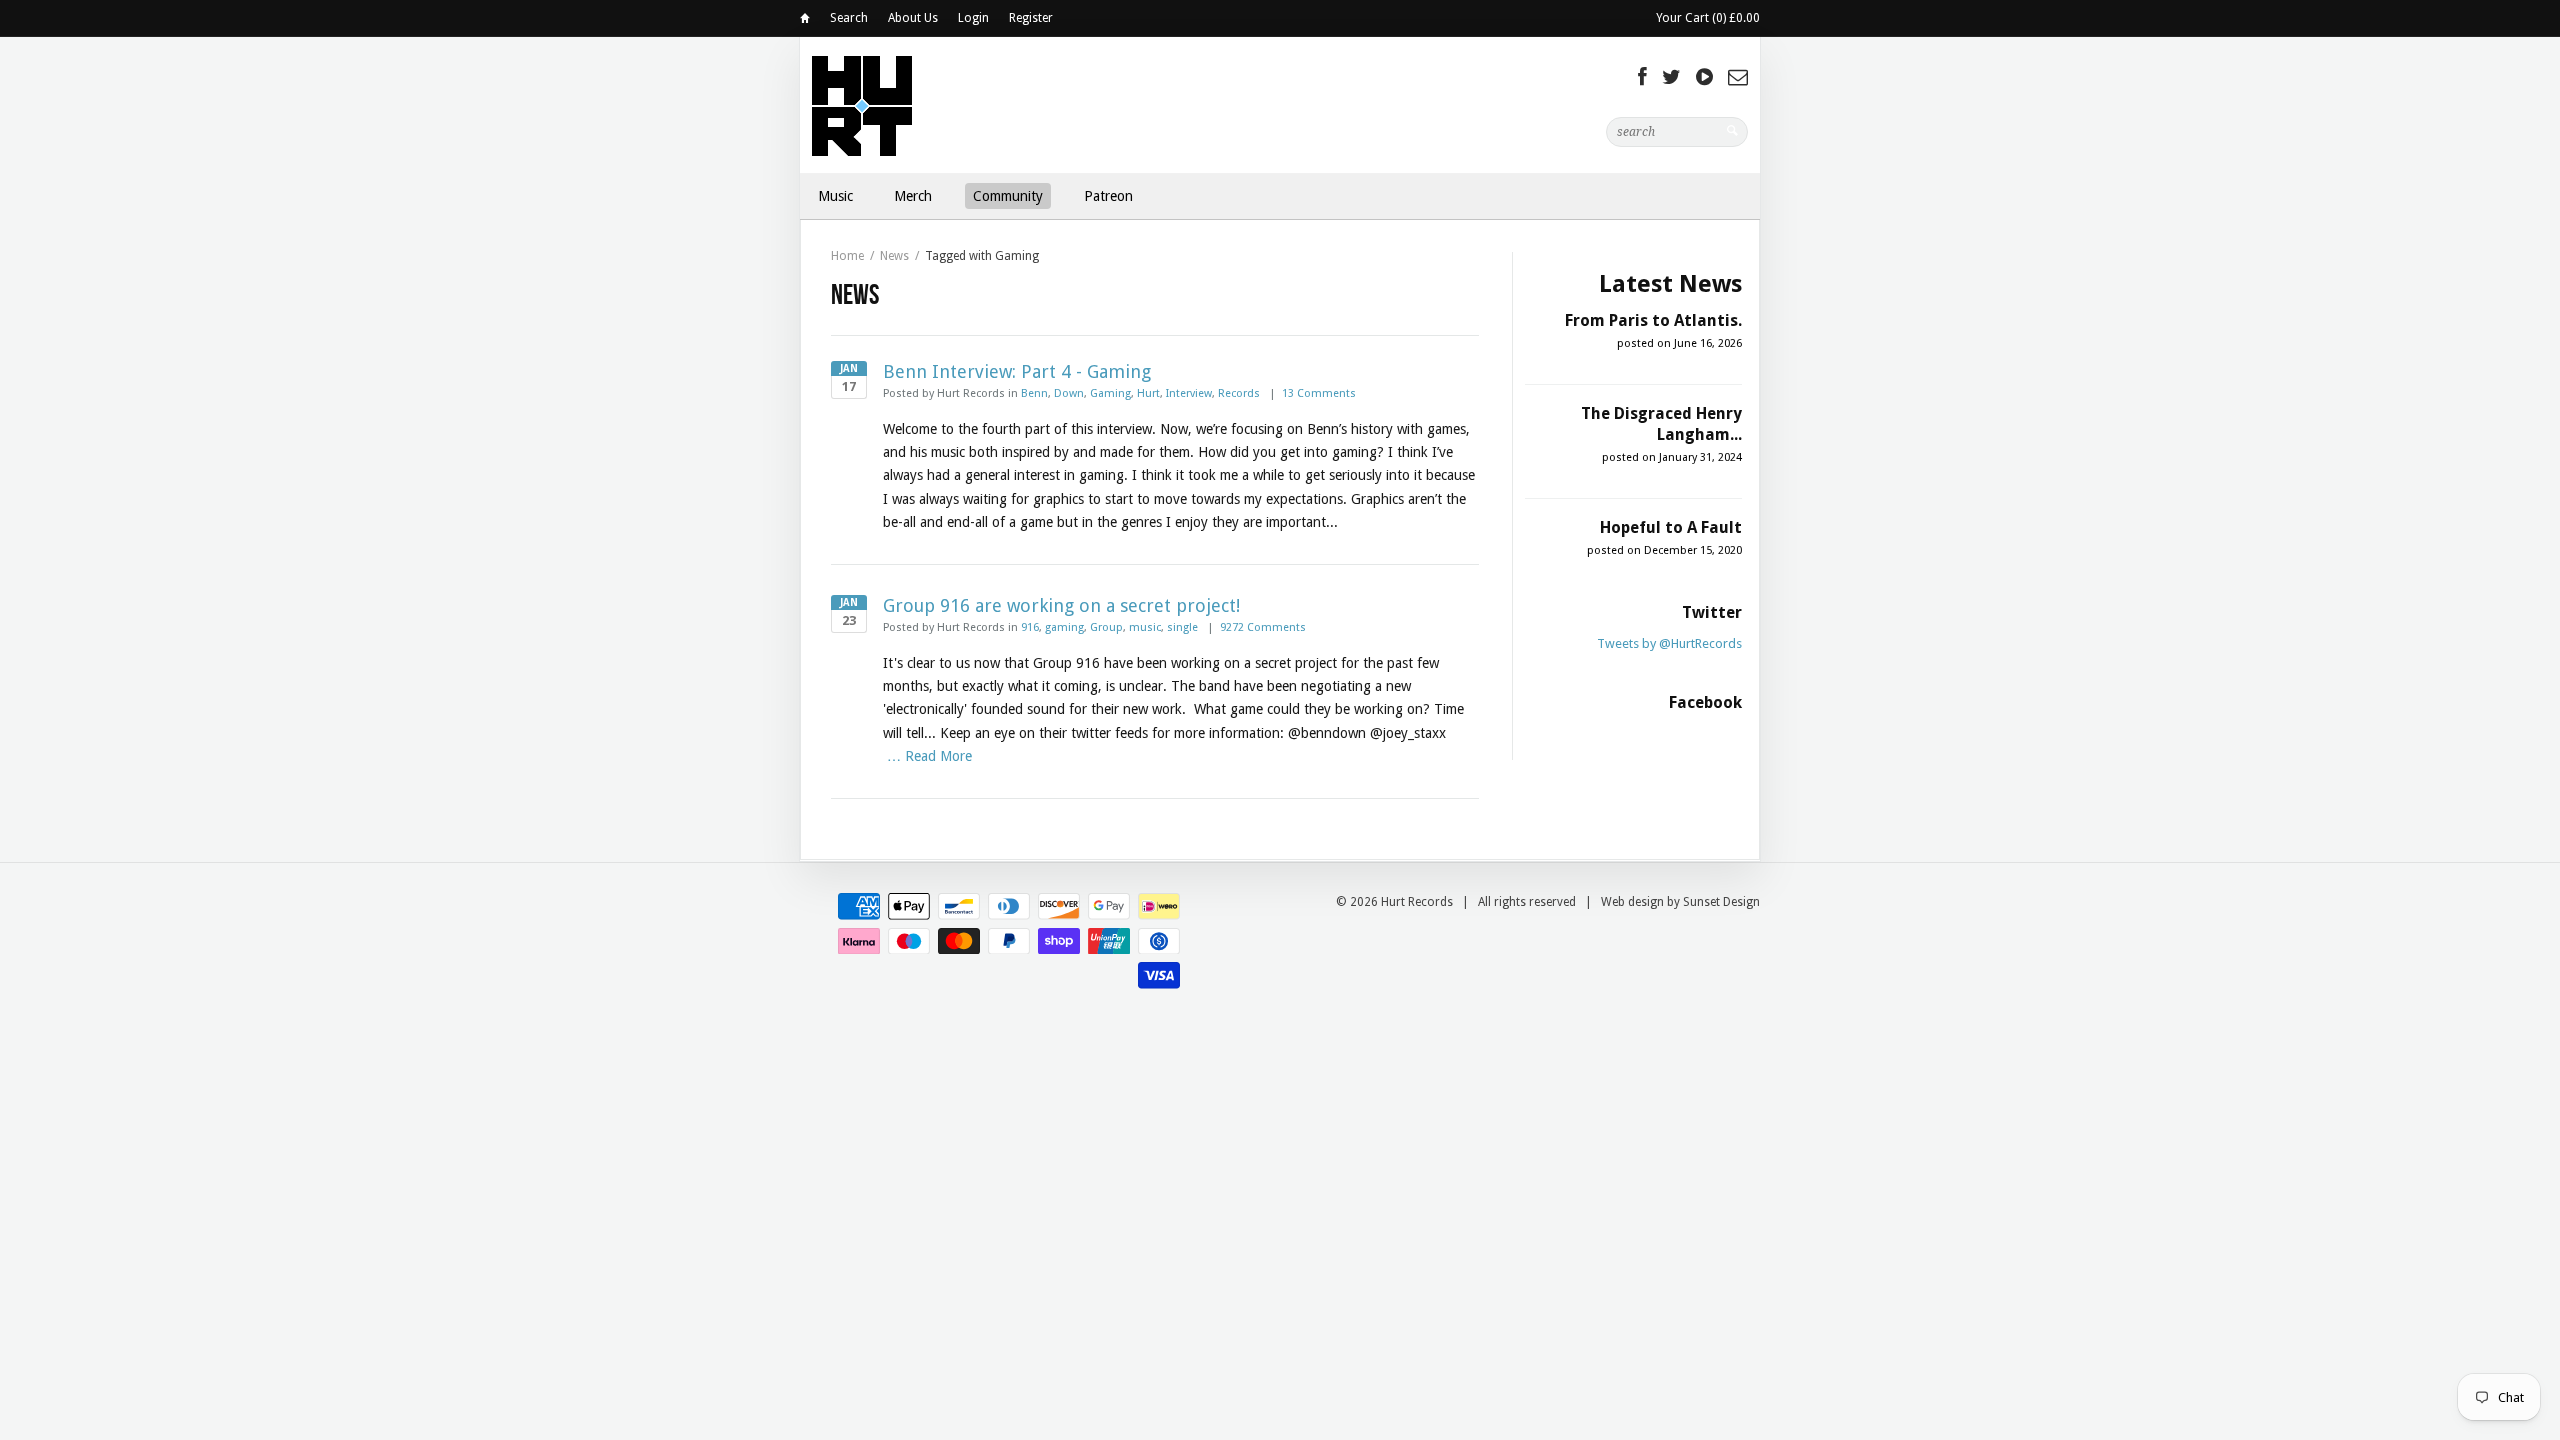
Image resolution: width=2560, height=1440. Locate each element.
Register (1031, 18)
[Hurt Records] (862, 104)
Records (1239, 393)
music (1145, 627)
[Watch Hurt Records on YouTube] (1704, 77)
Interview (1189, 393)
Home (805, 21)
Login (973, 18)
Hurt (1148, 393)
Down (1069, 393)
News (894, 256)
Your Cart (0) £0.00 (1708, 18)
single (1182, 627)
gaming (1064, 627)
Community (1008, 196)
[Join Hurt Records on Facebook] (1642, 77)
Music (835, 196)
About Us (913, 18)
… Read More (929, 756)
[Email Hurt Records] (1738, 77)
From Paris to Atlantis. (1653, 320)
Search (849, 18)
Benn (1034, 393)
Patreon (1108, 196)
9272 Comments (1263, 627)
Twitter (1712, 612)
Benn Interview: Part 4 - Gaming (1017, 371)
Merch (913, 196)
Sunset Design (1721, 902)
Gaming (1110, 393)
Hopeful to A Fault (1671, 527)
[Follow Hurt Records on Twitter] (1671, 77)
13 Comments (1319, 393)
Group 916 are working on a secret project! (1061, 605)
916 (1030, 627)
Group (1106, 627)
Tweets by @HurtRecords (1669, 643)
